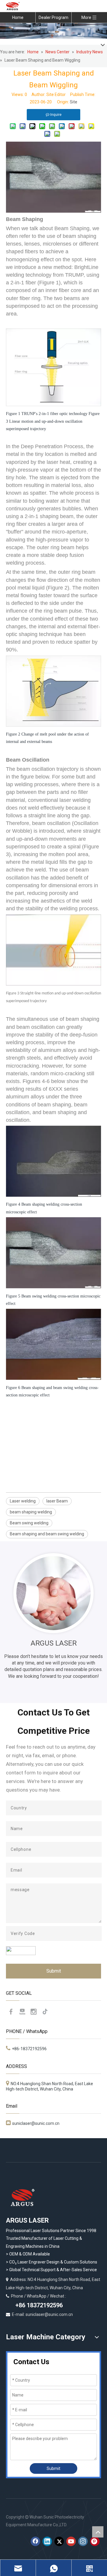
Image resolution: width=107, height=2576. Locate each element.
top (98, 2532)
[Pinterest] (95, 2541)
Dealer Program (53, 17)
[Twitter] (59, 2541)
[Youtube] (22, 2012)
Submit (54, 1971)
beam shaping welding (31, 1512)
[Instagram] (34, 2012)
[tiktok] (45, 2012)
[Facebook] (11, 2012)
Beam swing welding (29, 1523)
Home (18, 17)
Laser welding (23, 1501)
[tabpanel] (53, 1617)
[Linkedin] (47, 2541)
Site (74, 102)
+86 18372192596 (38, 2305)
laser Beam (57, 1501)
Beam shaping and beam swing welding (47, 1534)
